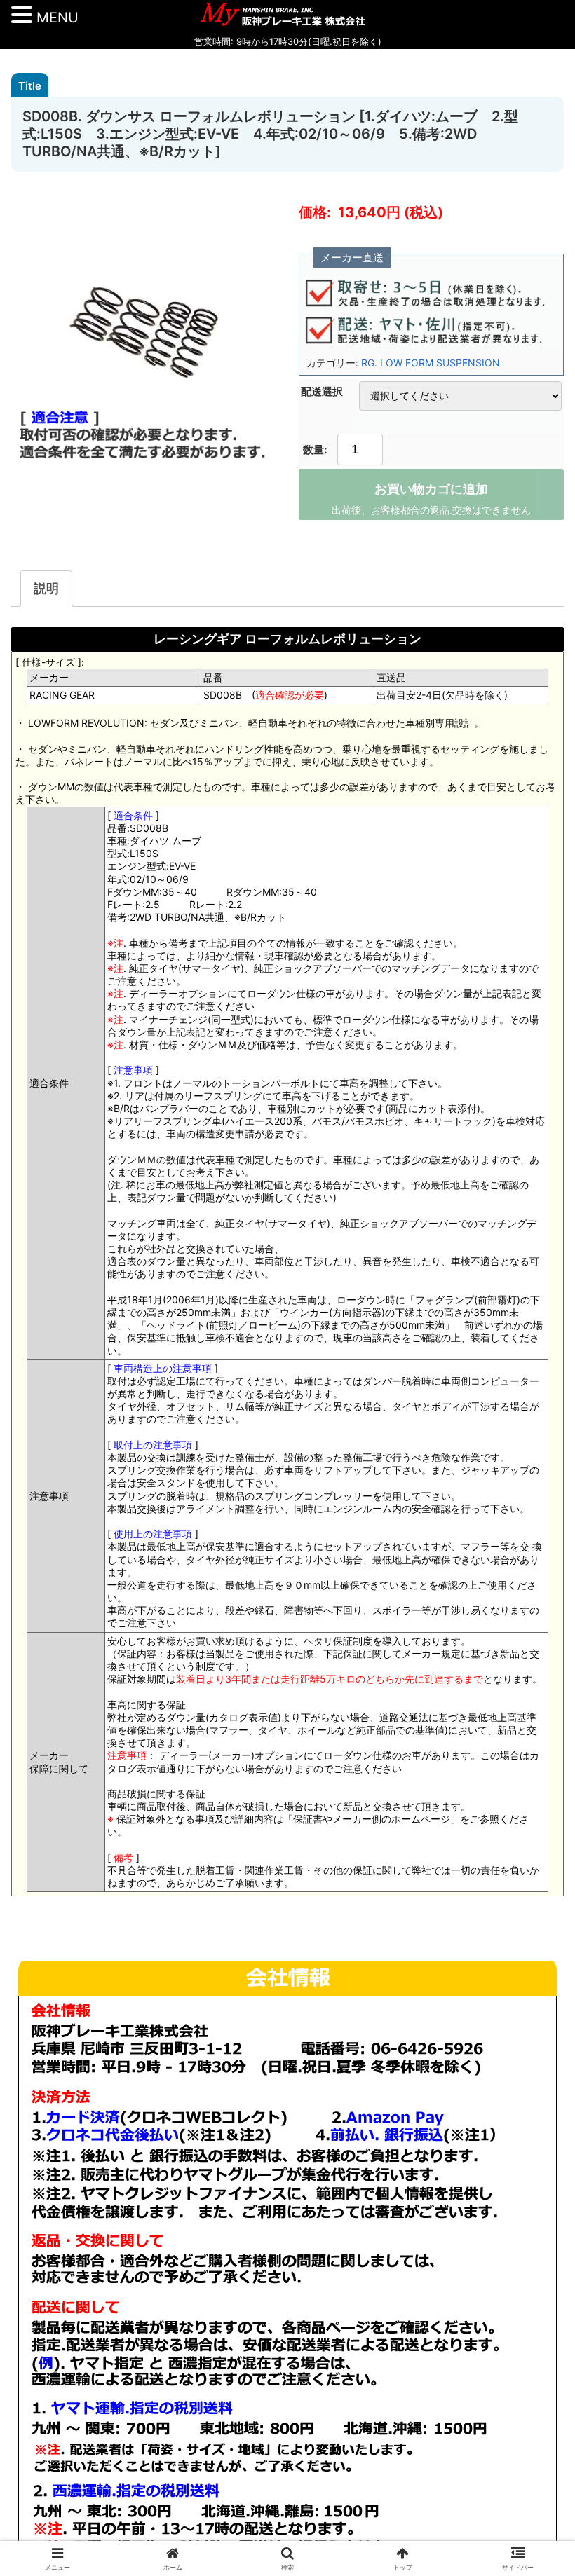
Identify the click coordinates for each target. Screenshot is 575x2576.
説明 (46, 588)
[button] (532, 2088)
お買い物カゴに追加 (431, 489)
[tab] (46, 589)
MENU (57, 18)
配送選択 (322, 391)
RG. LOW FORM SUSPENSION (431, 363)
